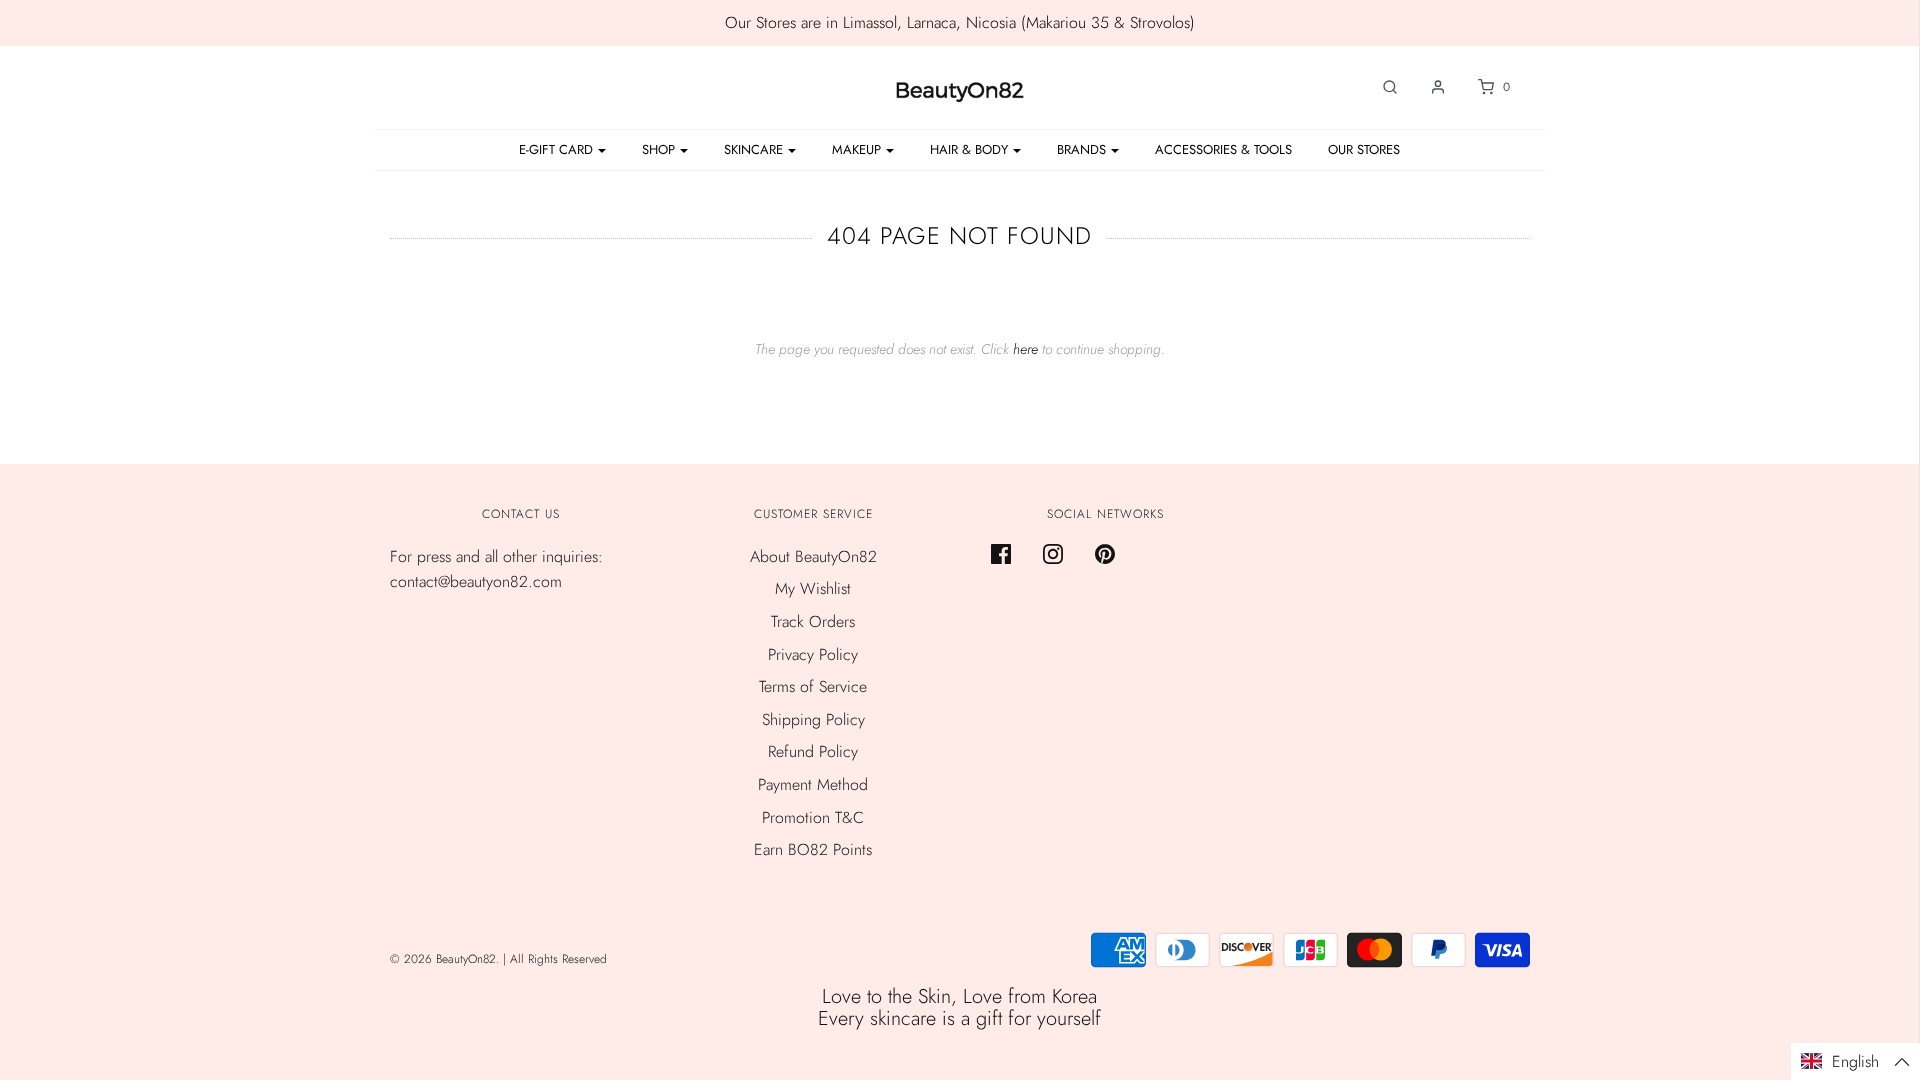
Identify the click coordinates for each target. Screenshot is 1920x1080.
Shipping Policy (813, 719)
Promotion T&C (813, 817)
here (1025, 349)
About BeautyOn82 (813, 556)
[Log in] (1428, 87)
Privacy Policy (813, 654)
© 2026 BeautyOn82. (446, 959)
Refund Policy (813, 751)
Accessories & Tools (1223, 149)
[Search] (1380, 87)
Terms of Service (813, 686)
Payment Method (813, 784)
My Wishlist (813, 588)
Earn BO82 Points (813, 849)
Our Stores (1364, 149)
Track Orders (813, 621)
